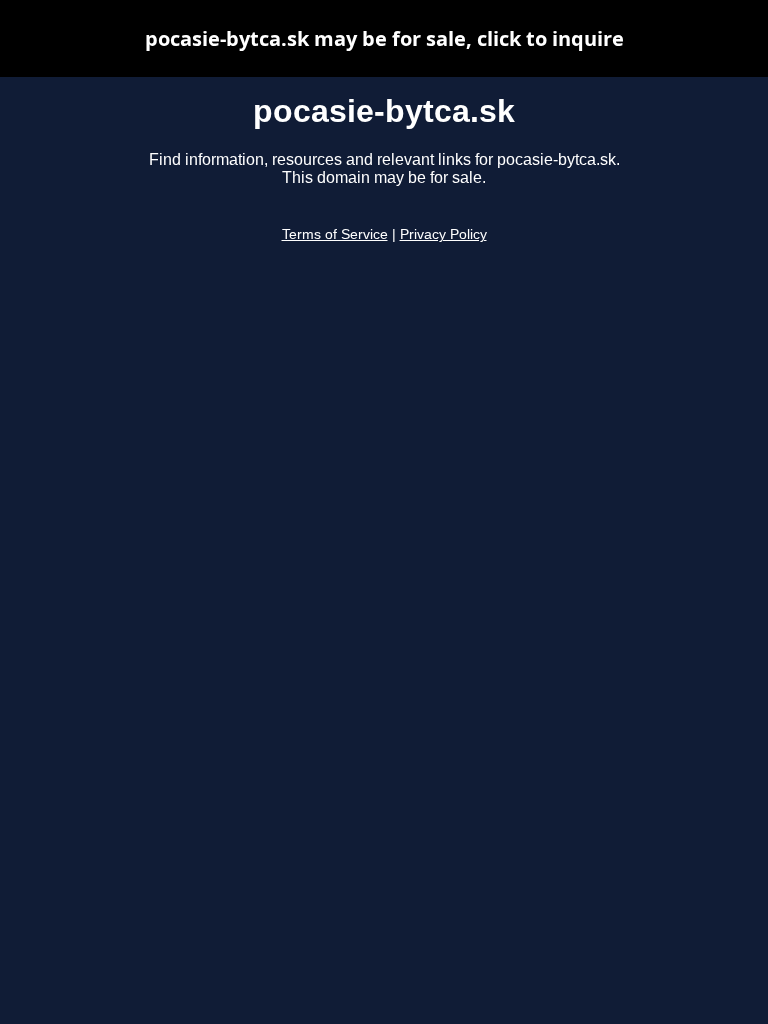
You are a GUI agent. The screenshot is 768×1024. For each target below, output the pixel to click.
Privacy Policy (443, 234)
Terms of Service (335, 234)
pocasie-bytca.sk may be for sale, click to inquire (384, 38)
